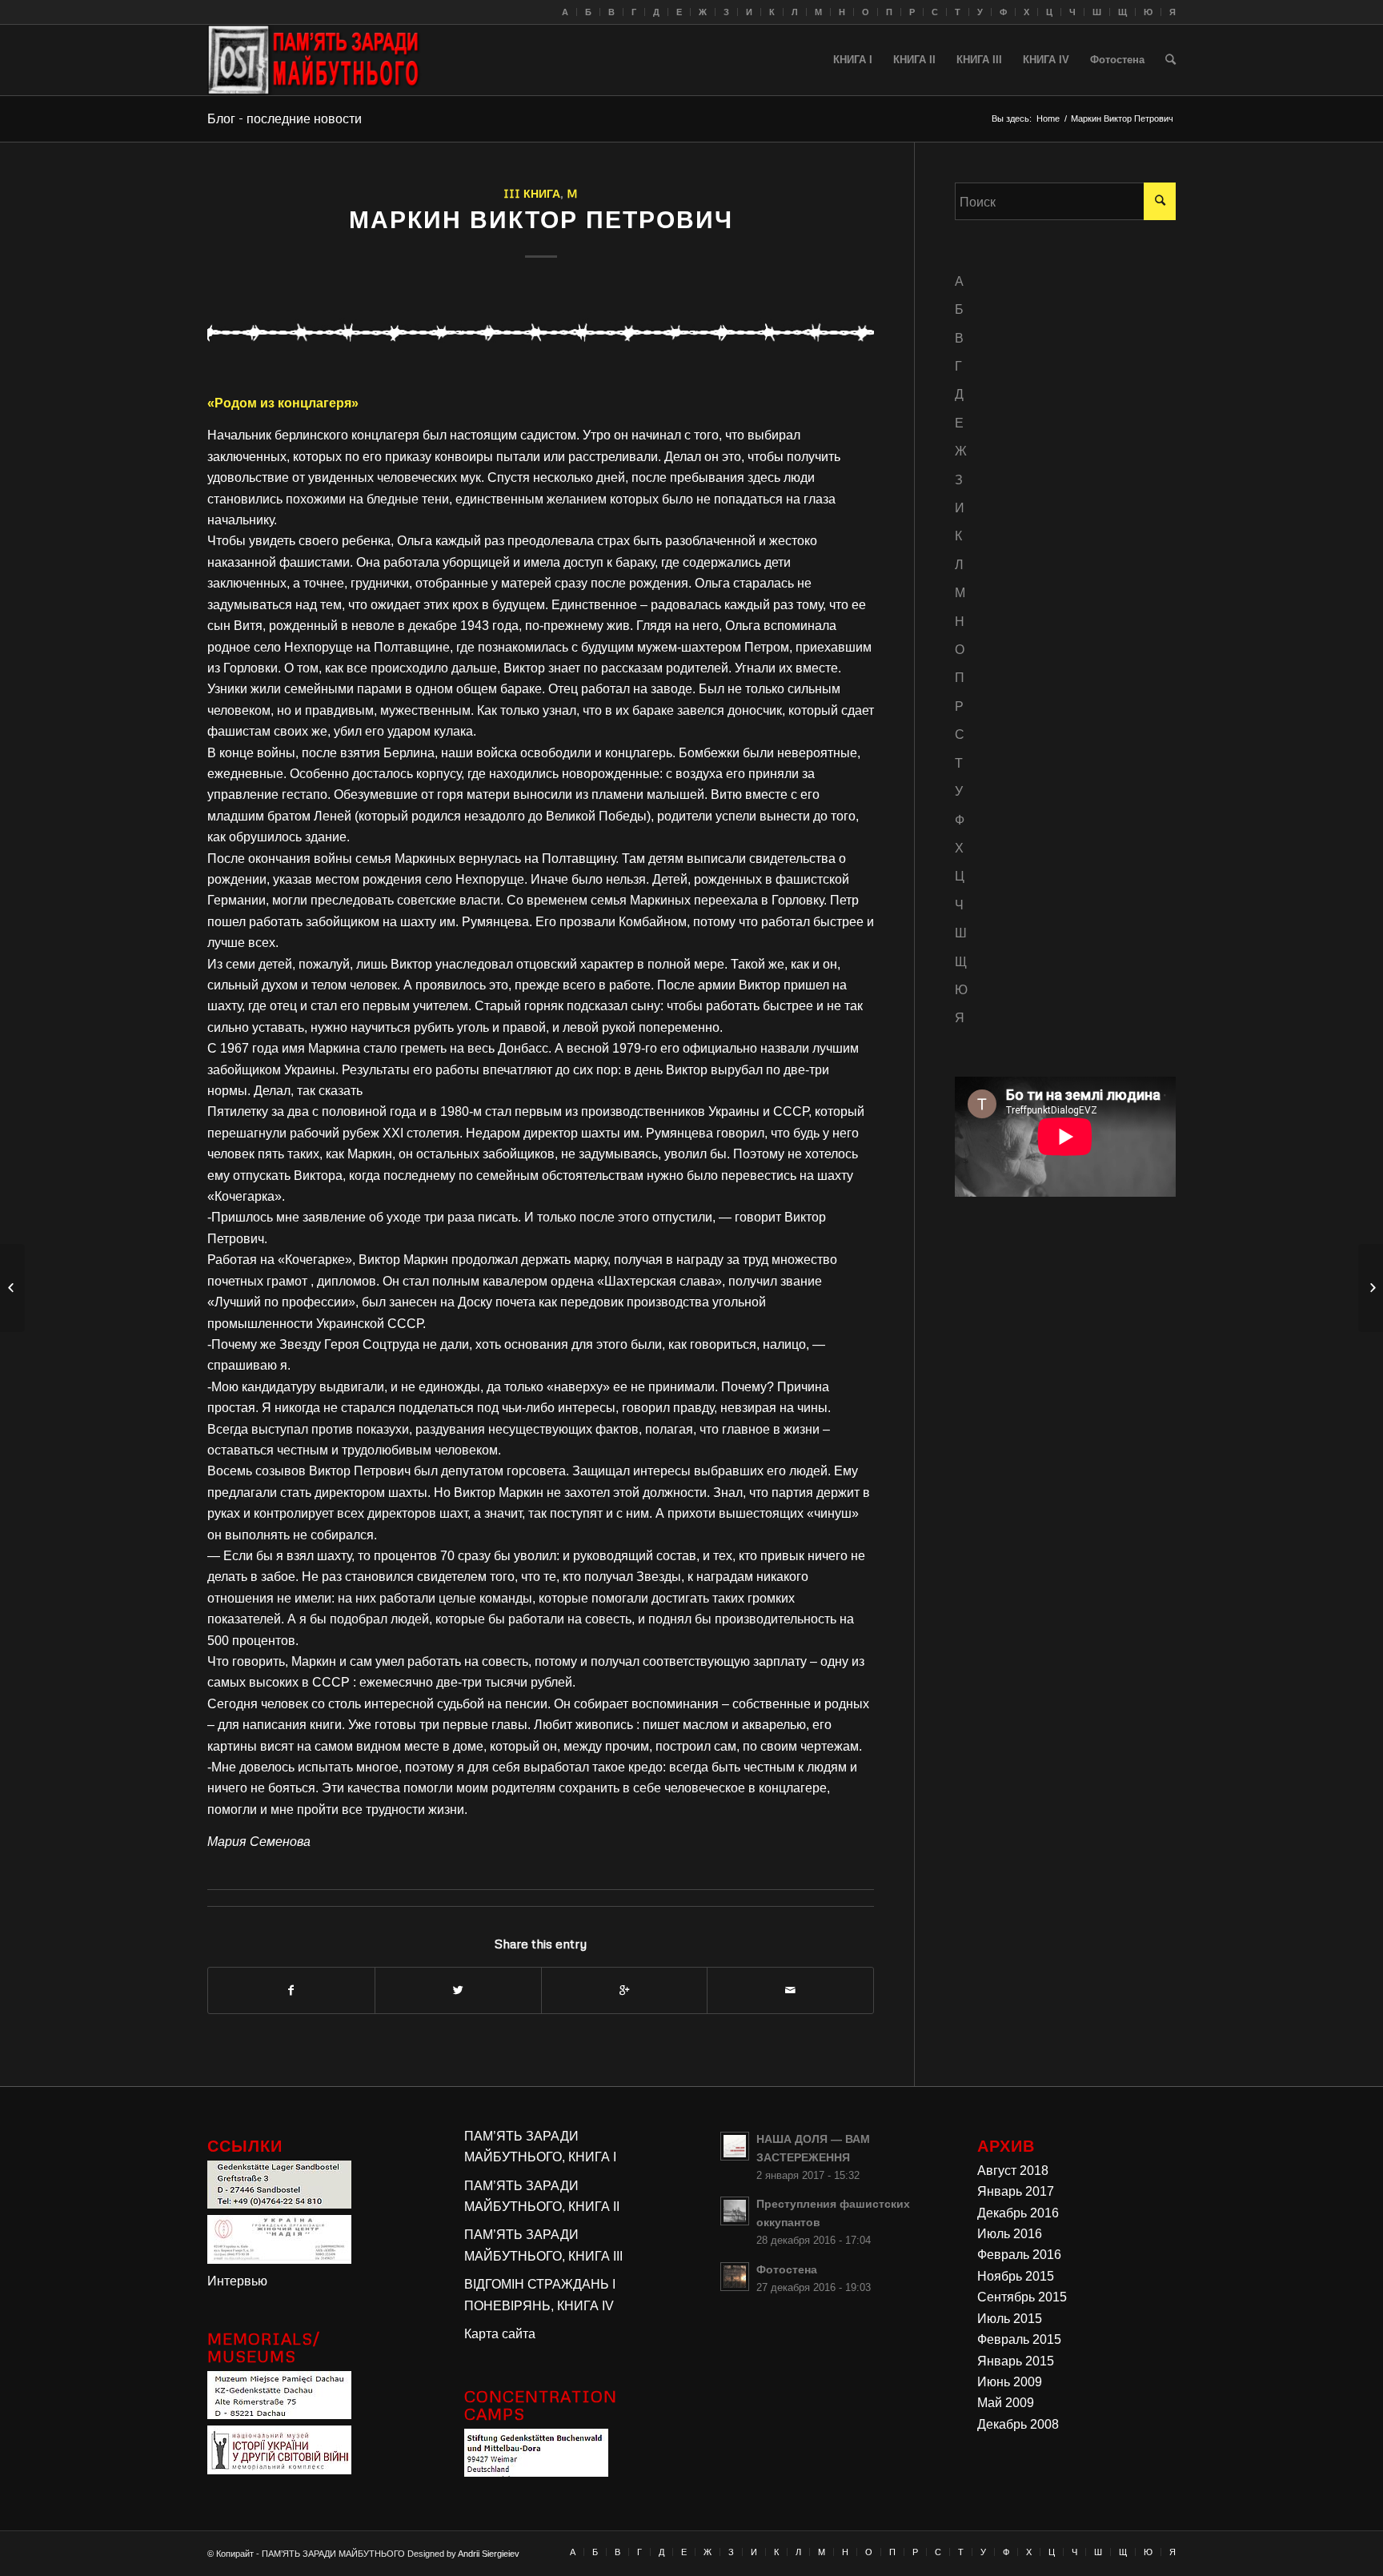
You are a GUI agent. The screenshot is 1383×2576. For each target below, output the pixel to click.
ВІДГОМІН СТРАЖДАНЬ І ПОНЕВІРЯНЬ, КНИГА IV (540, 2295)
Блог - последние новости (285, 118)
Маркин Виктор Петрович (541, 219)
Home (1048, 118)
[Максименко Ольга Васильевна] (12, 1288)
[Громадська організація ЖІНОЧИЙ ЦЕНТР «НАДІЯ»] (279, 2259)
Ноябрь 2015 (1016, 2276)
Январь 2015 (1016, 2361)
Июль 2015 (1010, 2319)
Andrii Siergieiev (489, 2554)
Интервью (237, 2281)
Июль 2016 (1010, 2234)
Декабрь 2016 (1018, 2213)
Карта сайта (500, 2334)
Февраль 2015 (1019, 2339)
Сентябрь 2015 (1022, 2297)
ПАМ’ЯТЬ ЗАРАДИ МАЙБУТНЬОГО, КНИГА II (542, 2196)
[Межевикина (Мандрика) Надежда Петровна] (1371, 1288)
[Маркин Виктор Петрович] (541, 331)
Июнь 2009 (1010, 2382)
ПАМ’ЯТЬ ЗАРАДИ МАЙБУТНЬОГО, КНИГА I (540, 2147)
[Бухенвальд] (536, 2472)
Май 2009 (1006, 2403)
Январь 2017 (1016, 2191)
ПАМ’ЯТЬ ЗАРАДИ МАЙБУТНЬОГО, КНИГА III (543, 2245)
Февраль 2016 (1019, 2255)
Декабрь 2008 (1018, 2424)
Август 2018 (1013, 2171)
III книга (532, 193)
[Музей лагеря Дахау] (279, 2415)
